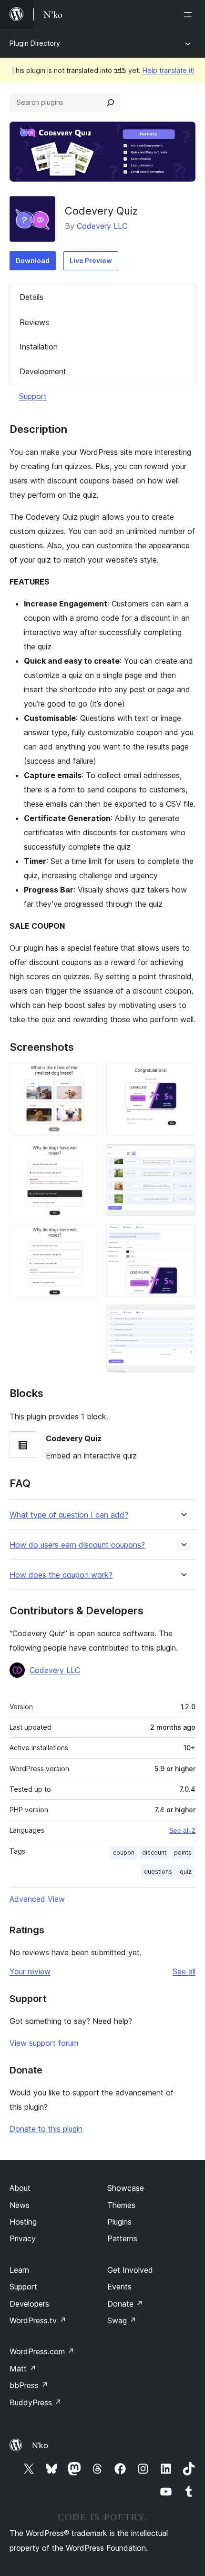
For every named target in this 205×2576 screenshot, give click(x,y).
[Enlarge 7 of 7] (183, 1317)
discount (154, 1852)
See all (184, 1971)
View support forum (44, 2043)
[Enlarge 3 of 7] (86, 1238)
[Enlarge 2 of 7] (86, 1157)
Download (33, 261)
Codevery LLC (102, 226)
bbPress (29, 2385)
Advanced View (37, 1899)
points (183, 1852)
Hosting (23, 2222)
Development (43, 371)
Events (119, 2287)
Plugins (119, 2222)
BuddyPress (36, 2402)
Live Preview (91, 261)
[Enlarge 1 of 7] (86, 1076)
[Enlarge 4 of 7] (183, 1076)
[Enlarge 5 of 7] (183, 1157)
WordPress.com (42, 2351)
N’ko (40, 2445)
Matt (23, 2369)
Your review (30, 1971)
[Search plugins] (111, 103)
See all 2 (182, 1830)
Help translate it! (169, 70)
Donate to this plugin (46, 2129)
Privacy (23, 2238)
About (20, 2188)
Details (31, 297)
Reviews (34, 322)
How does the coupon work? (61, 1575)
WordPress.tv (38, 2320)
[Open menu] (190, 14)
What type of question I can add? (69, 1515)
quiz (186, 1872)
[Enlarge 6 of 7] (183, 1237)
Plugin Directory (35, 43)
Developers (29, 2304)
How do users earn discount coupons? (77, 1545)
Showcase (126, 2188)
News (20, 2205)
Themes (121, 2205)
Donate (125, 2304)
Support (33, 396)
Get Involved (130, 2270)
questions (158, 1872)
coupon (124, 1852)
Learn (19, 2270)
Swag (122, 2320)
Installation (39, 347)
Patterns (122, 2238)
